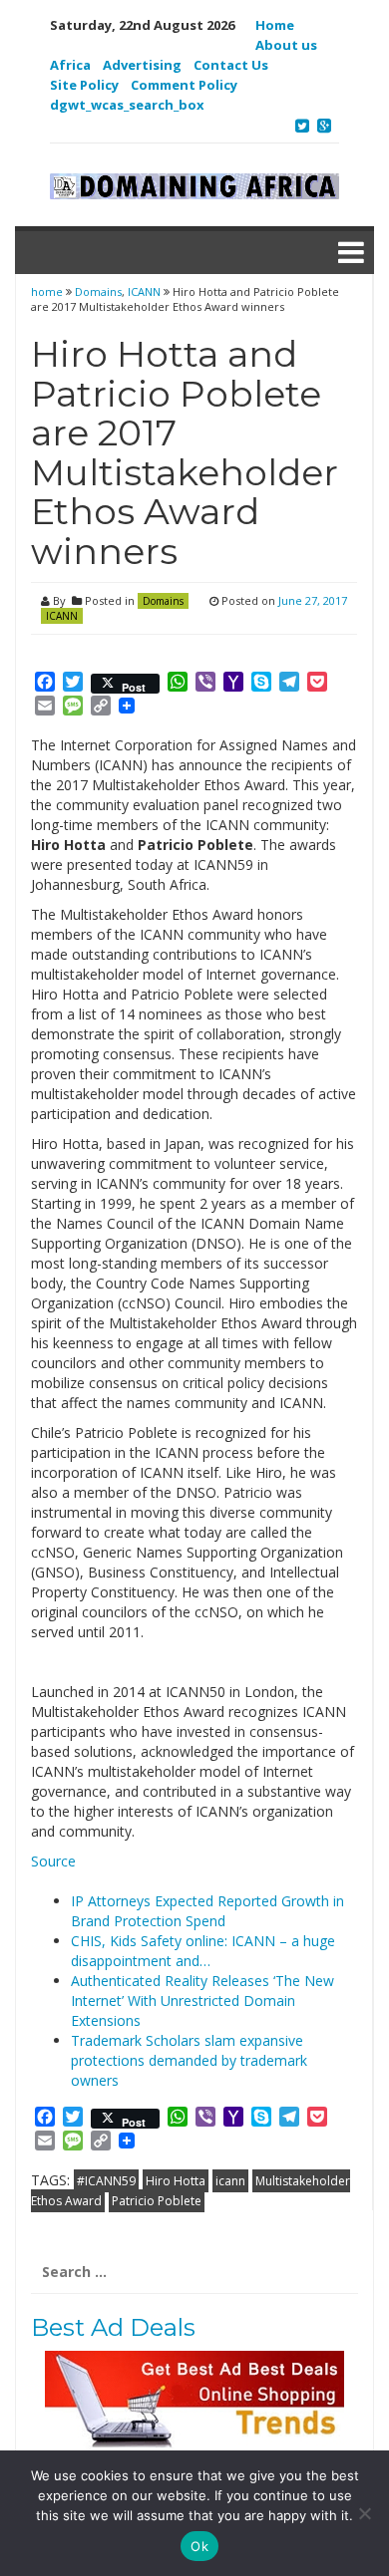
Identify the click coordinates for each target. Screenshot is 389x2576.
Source (53, 1861)
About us (286, 45)
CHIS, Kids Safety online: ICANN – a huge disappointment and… (203, 1951)
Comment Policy (184, 85)
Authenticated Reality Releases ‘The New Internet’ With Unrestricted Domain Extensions (202, 2001)
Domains (98, 291)
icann (230, 2181)
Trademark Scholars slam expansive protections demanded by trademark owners (189, 2060)
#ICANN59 (106, 2181)
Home (275, 25)
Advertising (142, 65)
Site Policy (84, 85)
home (48, 291)
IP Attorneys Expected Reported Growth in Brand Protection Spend (207, 1911)
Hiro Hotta (176, 2181)
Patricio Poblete (157, 2201)
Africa (70, 65)
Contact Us (231, 65)
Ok (199, 2546)
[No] (364, 2513)
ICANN (144, 291)
